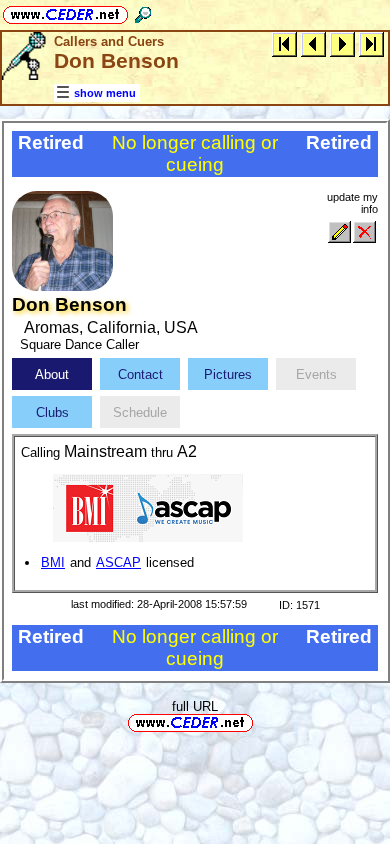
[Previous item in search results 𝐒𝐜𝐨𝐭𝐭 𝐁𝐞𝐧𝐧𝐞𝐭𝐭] (313, 43)
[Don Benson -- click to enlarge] (62, 286)
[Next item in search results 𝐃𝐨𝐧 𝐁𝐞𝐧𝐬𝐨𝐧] (342, 43)
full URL (195, 706)
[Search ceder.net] (143, 11)
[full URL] (261, 721)
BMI (53, 562)
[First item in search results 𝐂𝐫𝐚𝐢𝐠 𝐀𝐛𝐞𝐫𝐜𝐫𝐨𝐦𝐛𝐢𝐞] (284, 43)
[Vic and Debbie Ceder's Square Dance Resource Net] (65, 11)
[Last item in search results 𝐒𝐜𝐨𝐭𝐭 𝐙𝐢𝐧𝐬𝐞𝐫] (371, 43)
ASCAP (118, 562)
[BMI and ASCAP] (148, 507)
